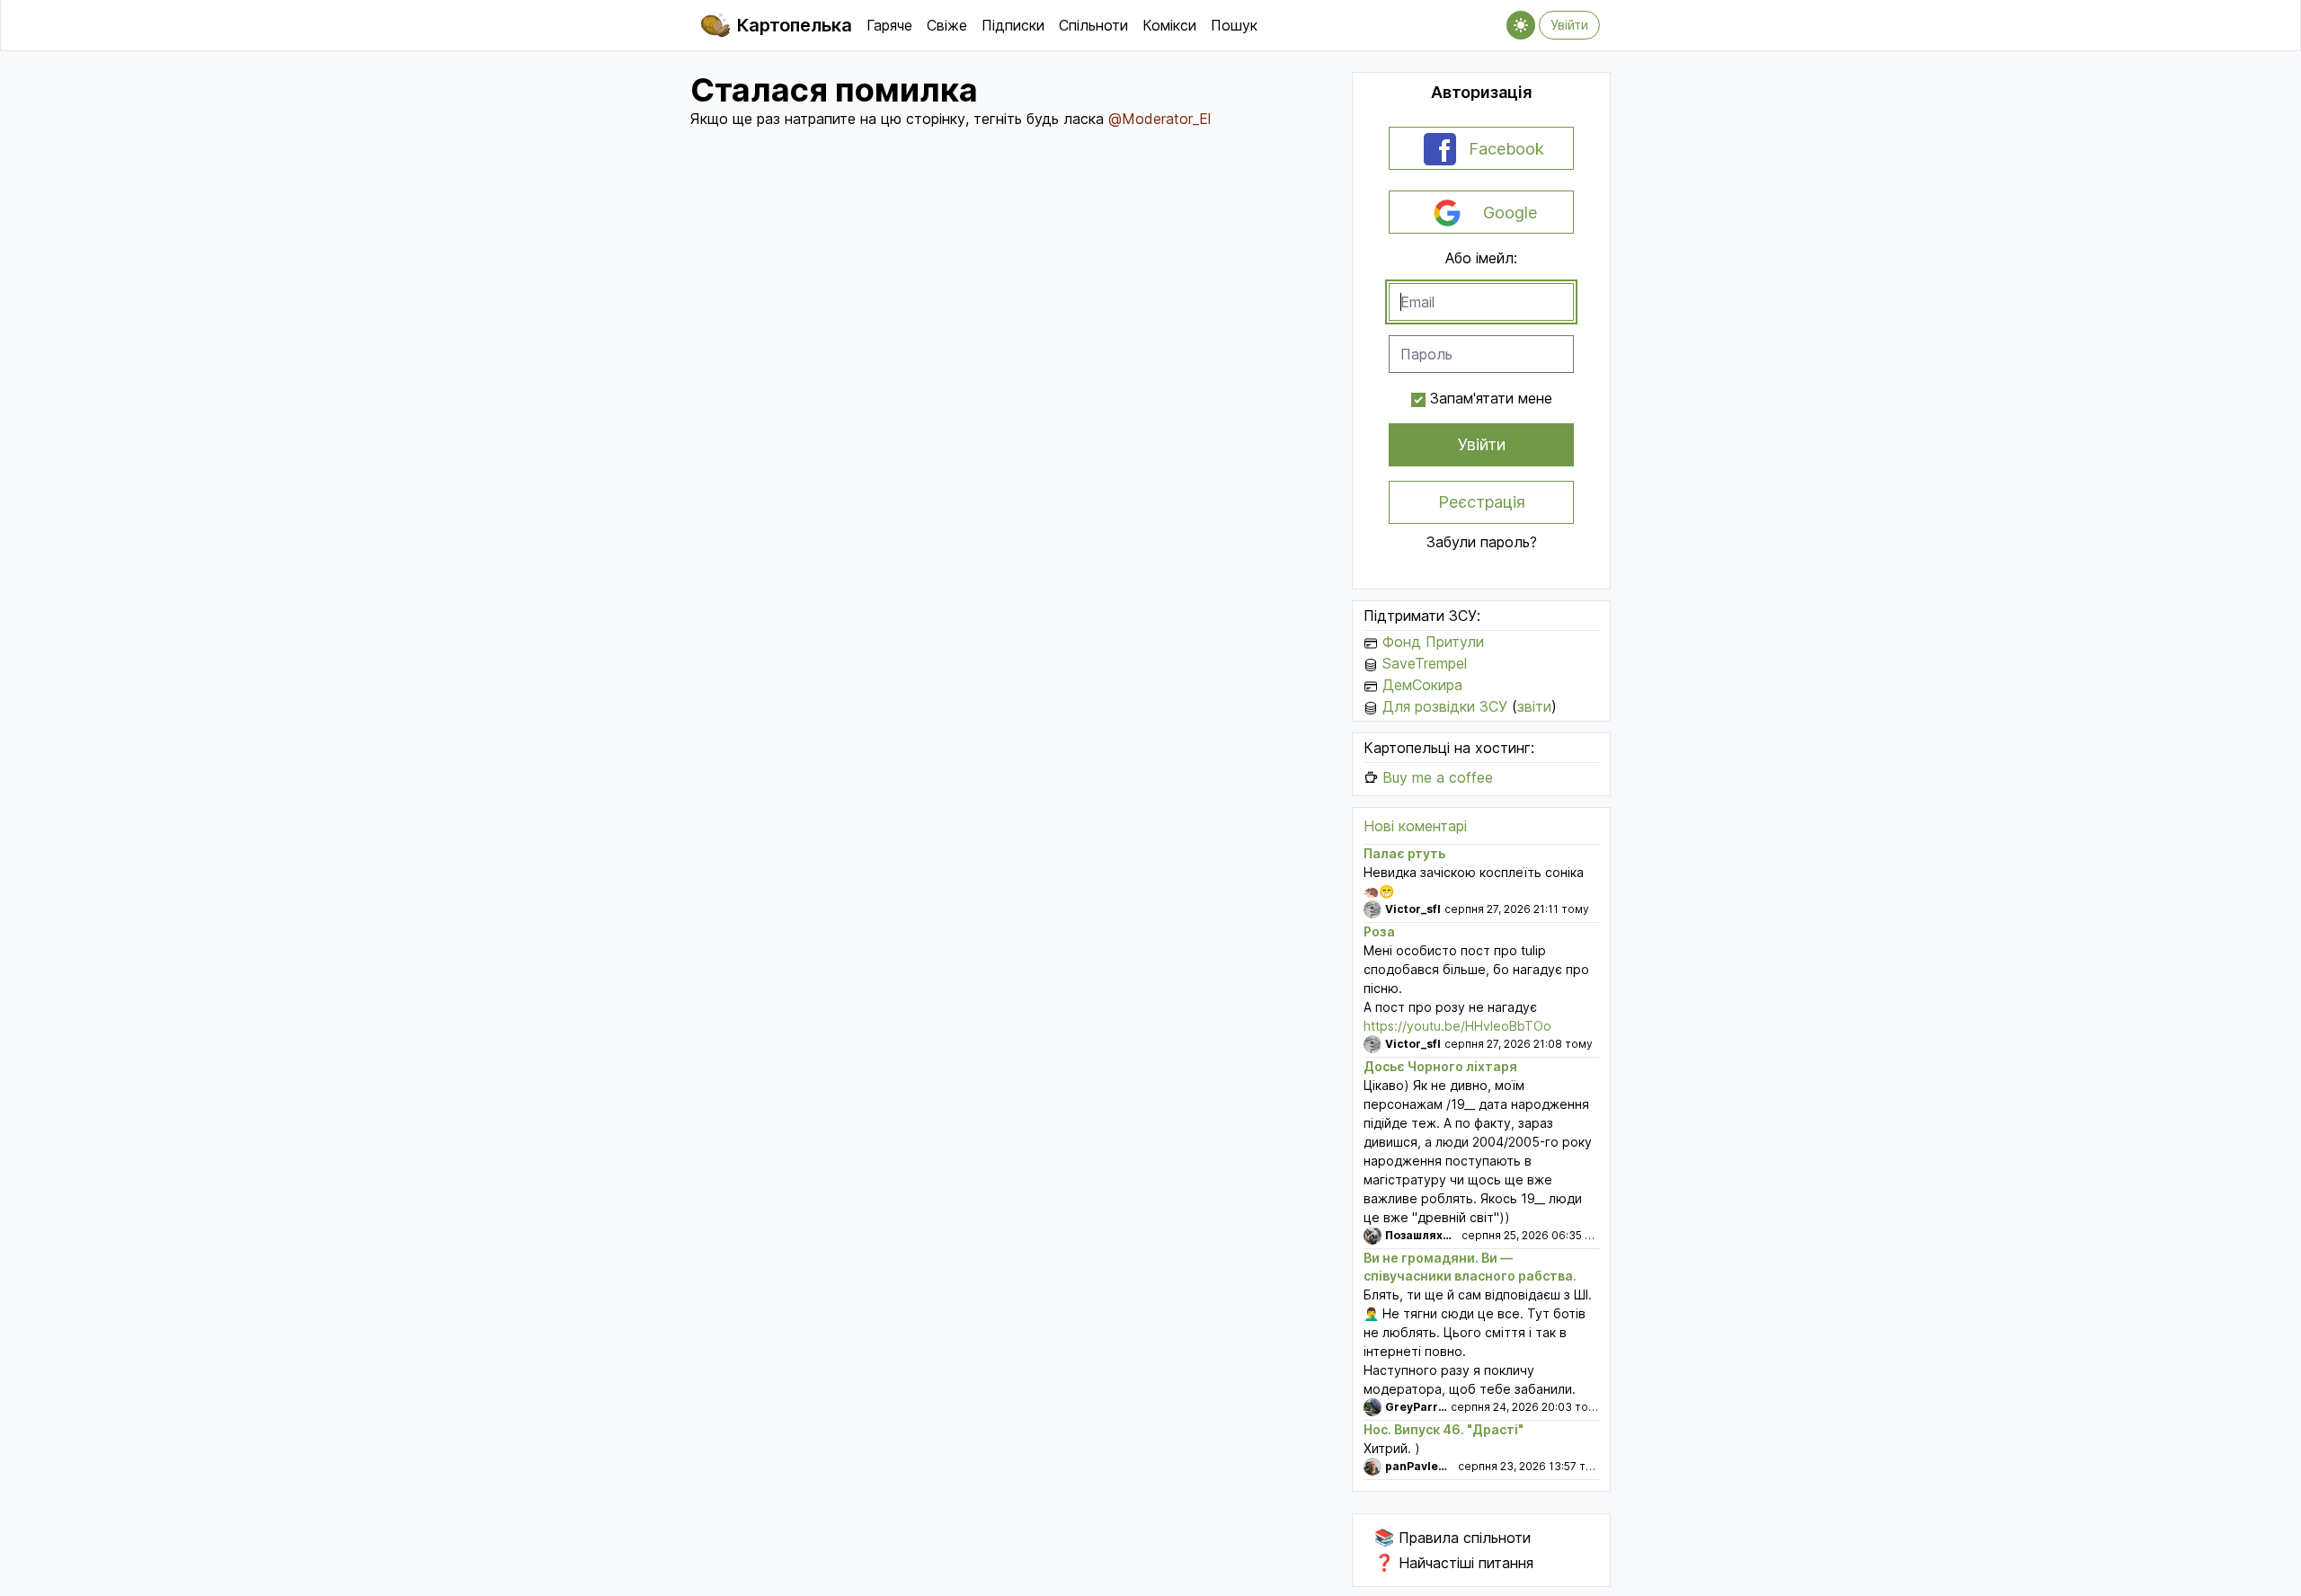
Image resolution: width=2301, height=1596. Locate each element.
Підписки (1013, 25)
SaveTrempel (1425, 663)
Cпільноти (1093, 25)
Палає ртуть (1404, 853)
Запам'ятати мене (1491, 398)
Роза (1379, 931)
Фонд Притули (1433, 642)
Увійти (1569, 25)
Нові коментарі (1415, 826)
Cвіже (947, 25)
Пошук (1234, 25)
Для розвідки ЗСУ (1445, 706)
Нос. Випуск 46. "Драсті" (1444, 1429)
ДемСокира (1422, 685)
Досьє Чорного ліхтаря (1440, 1066)
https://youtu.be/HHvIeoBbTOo (1457, 1026)
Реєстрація (1482, 502)
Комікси (1169, 25)
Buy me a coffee (1438, 777)
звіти (1534, 706)
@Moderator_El (1159, 119)
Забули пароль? (1482, 542)
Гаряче (889, 25)
